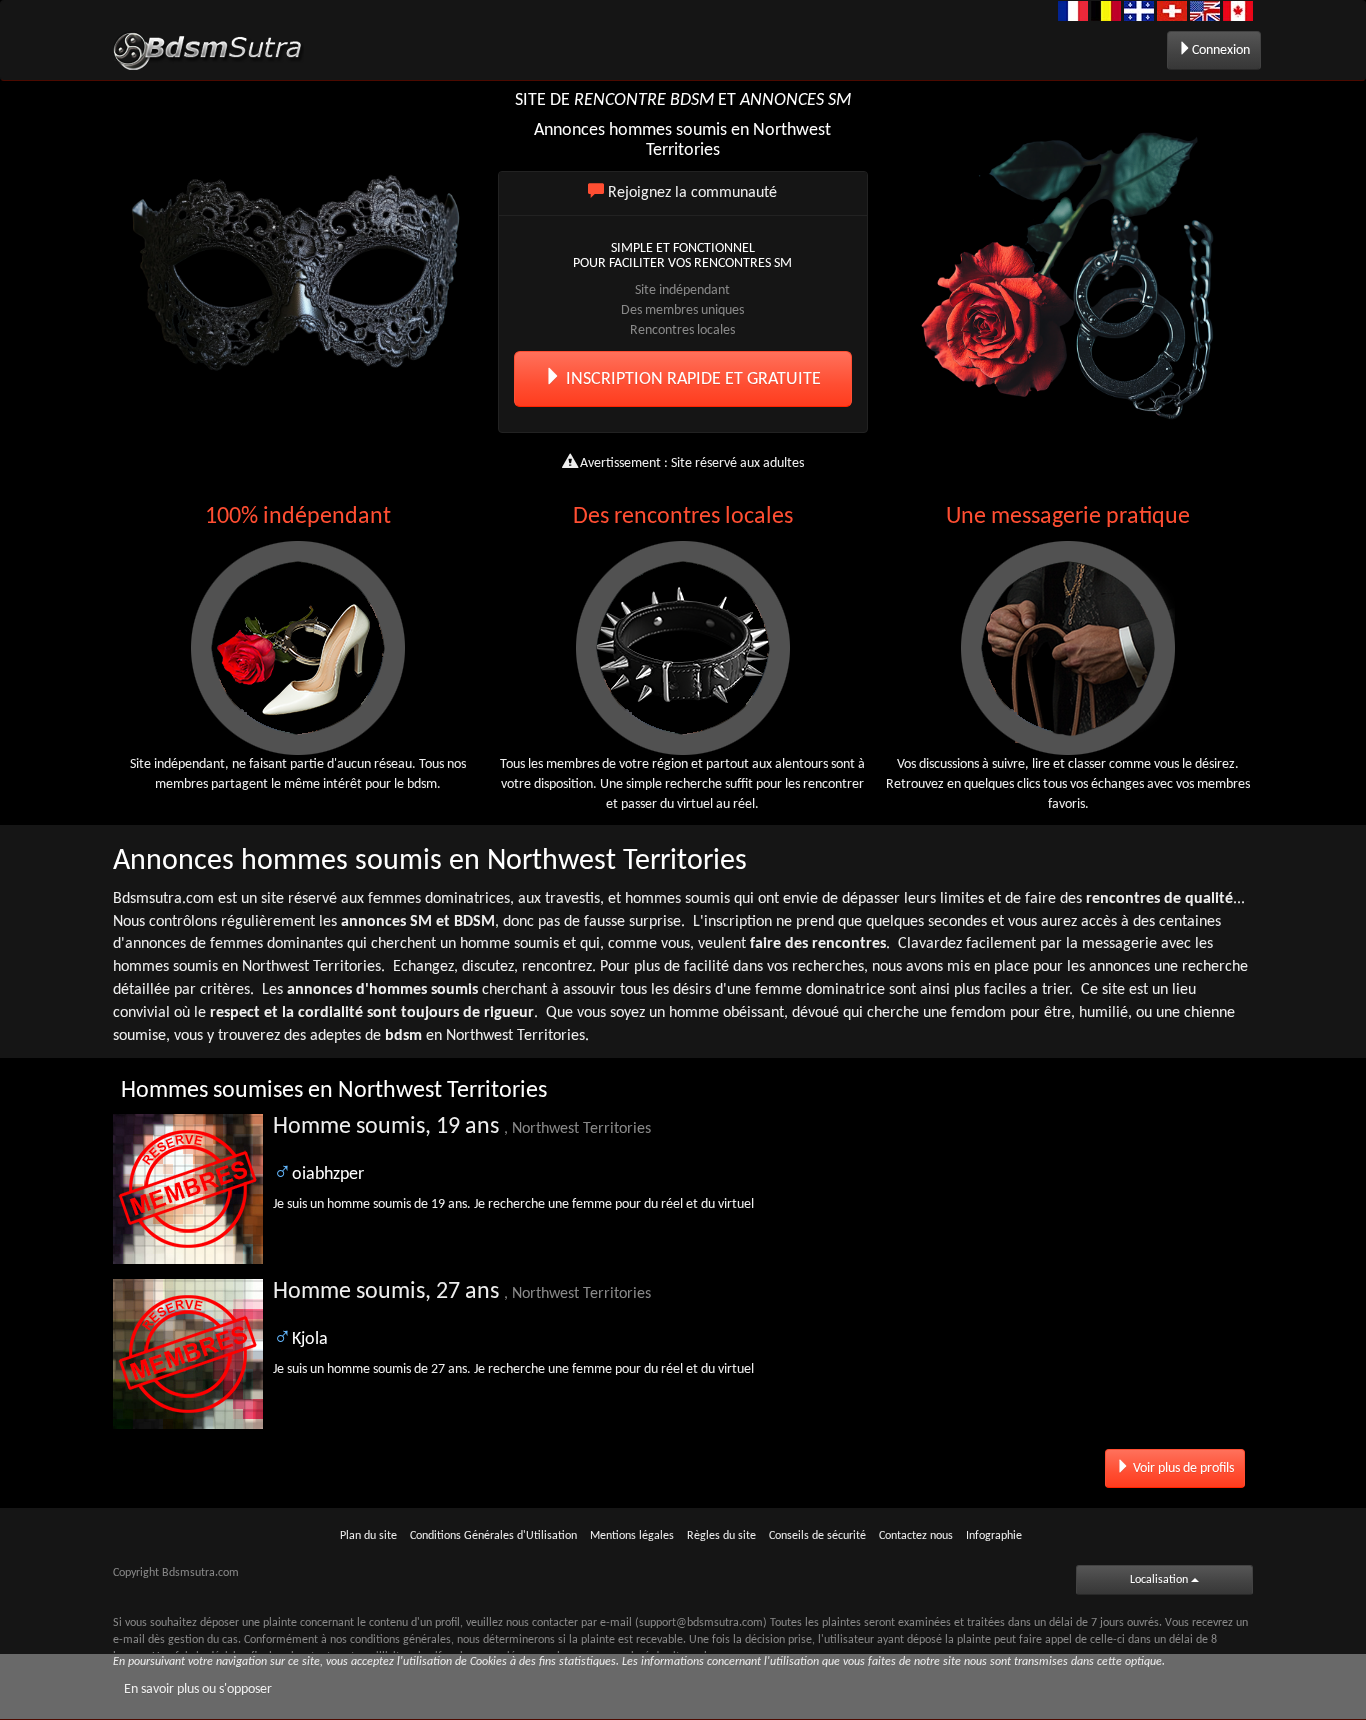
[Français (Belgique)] (1106, 10)
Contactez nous (916, 1536)
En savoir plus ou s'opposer (198, 1689)
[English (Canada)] (1238, 10)
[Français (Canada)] (1139, 10)
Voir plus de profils (1182, 1468)
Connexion (1221, 50)
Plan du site (368, 1536)
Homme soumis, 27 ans (462, 1292)
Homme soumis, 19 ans (462, 1127)
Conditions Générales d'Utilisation (493, 1536)
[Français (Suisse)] (1172, 10)
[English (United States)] (1205, 10)
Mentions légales (632, 1536)
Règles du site (721, 1536)
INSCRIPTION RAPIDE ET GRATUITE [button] (691, 379)
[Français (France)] (1073, 10)
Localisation (1160, 1580)
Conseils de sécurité (817, 1536)
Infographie (994, 1536)
